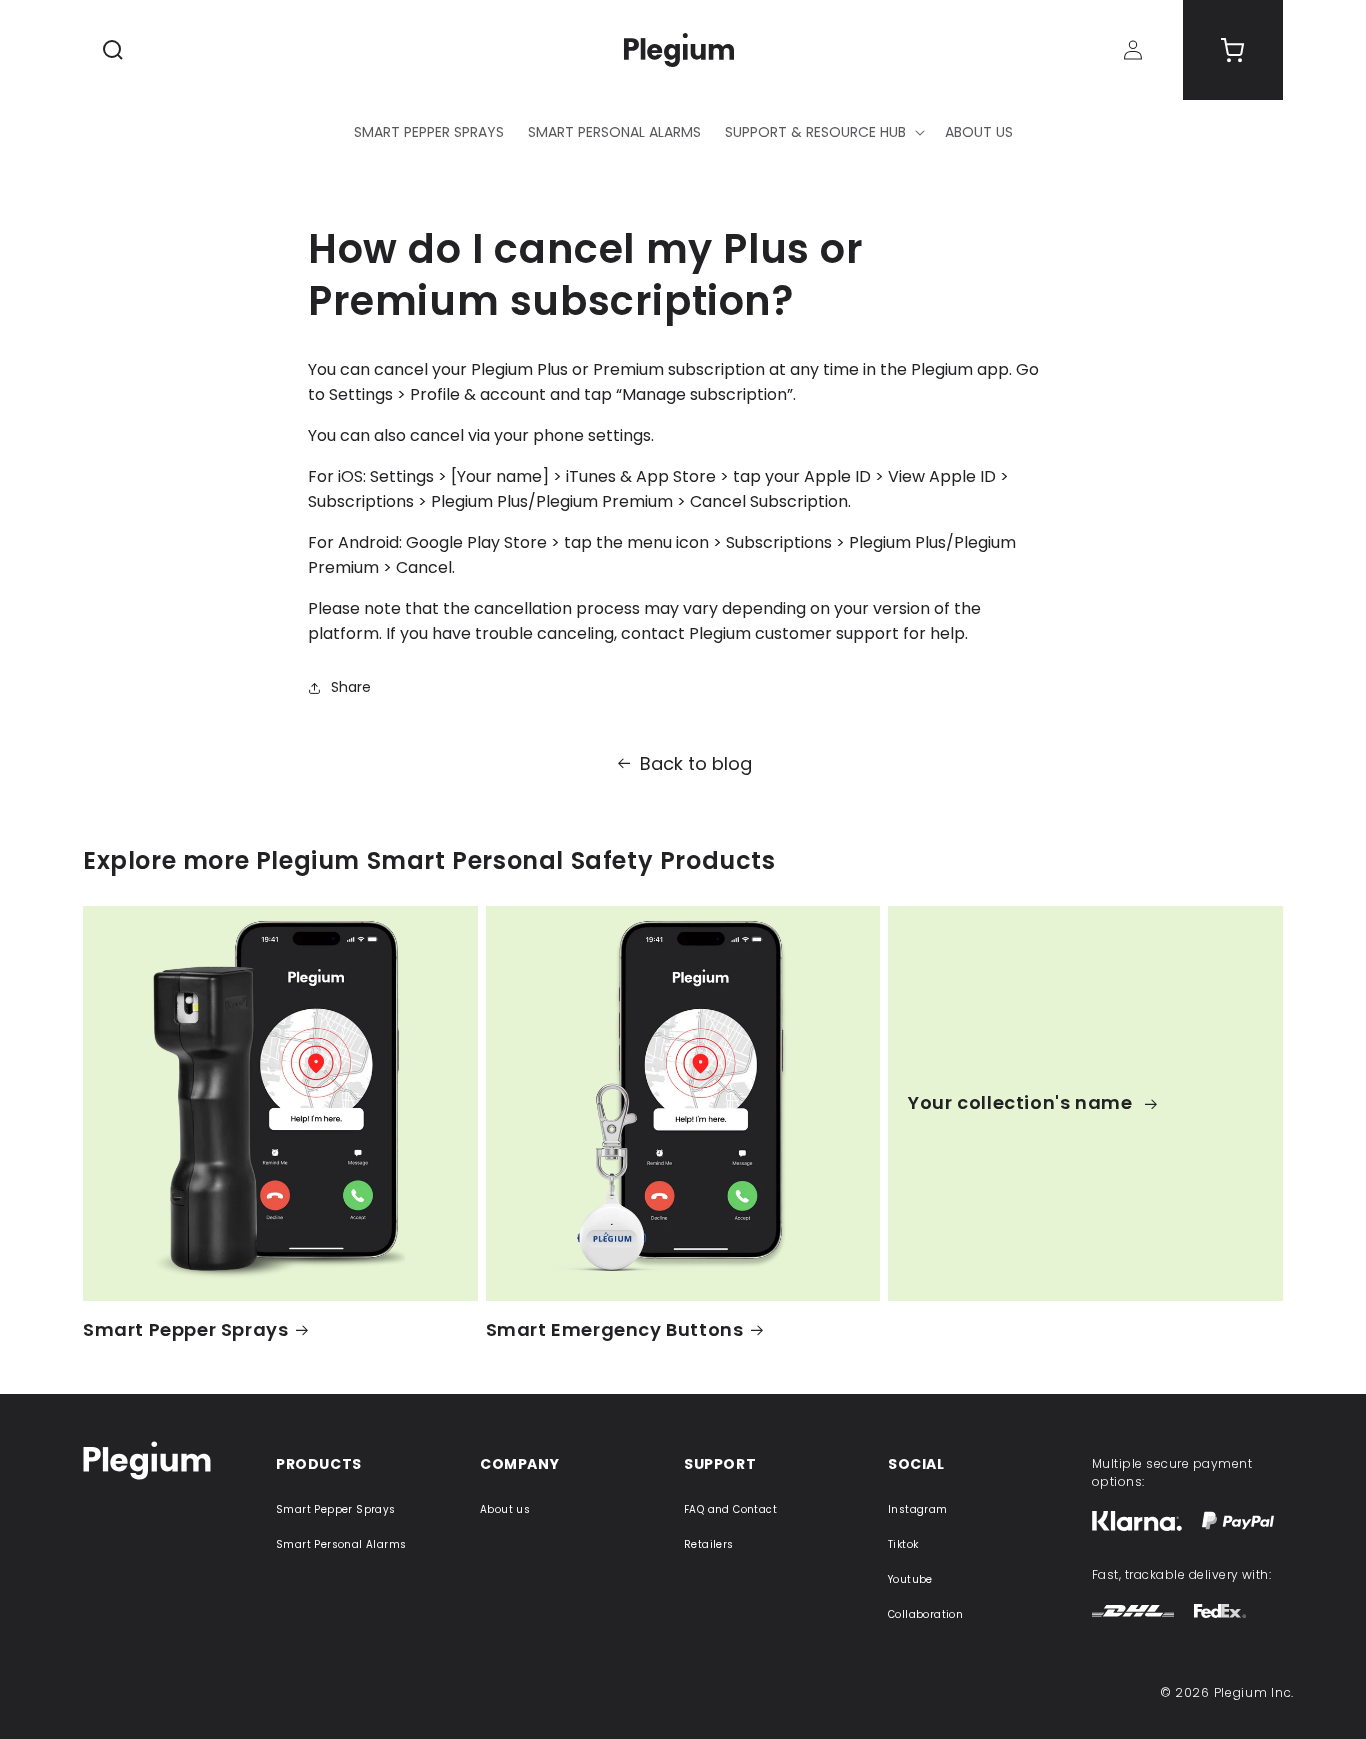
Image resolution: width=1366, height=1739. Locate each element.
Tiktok (903, 1544)
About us (505, 1509)
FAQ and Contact (730, 1509)
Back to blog (696, 763)
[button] (113, 50)
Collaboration (925, 1614)
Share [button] (351, 687)
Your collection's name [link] (1022, 1102)
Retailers (709, 1544)
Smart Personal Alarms (341, 1544)
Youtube (910, 1579)
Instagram (918, 1509)
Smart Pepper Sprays (185, 1329)
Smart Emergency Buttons (615, 1329)
